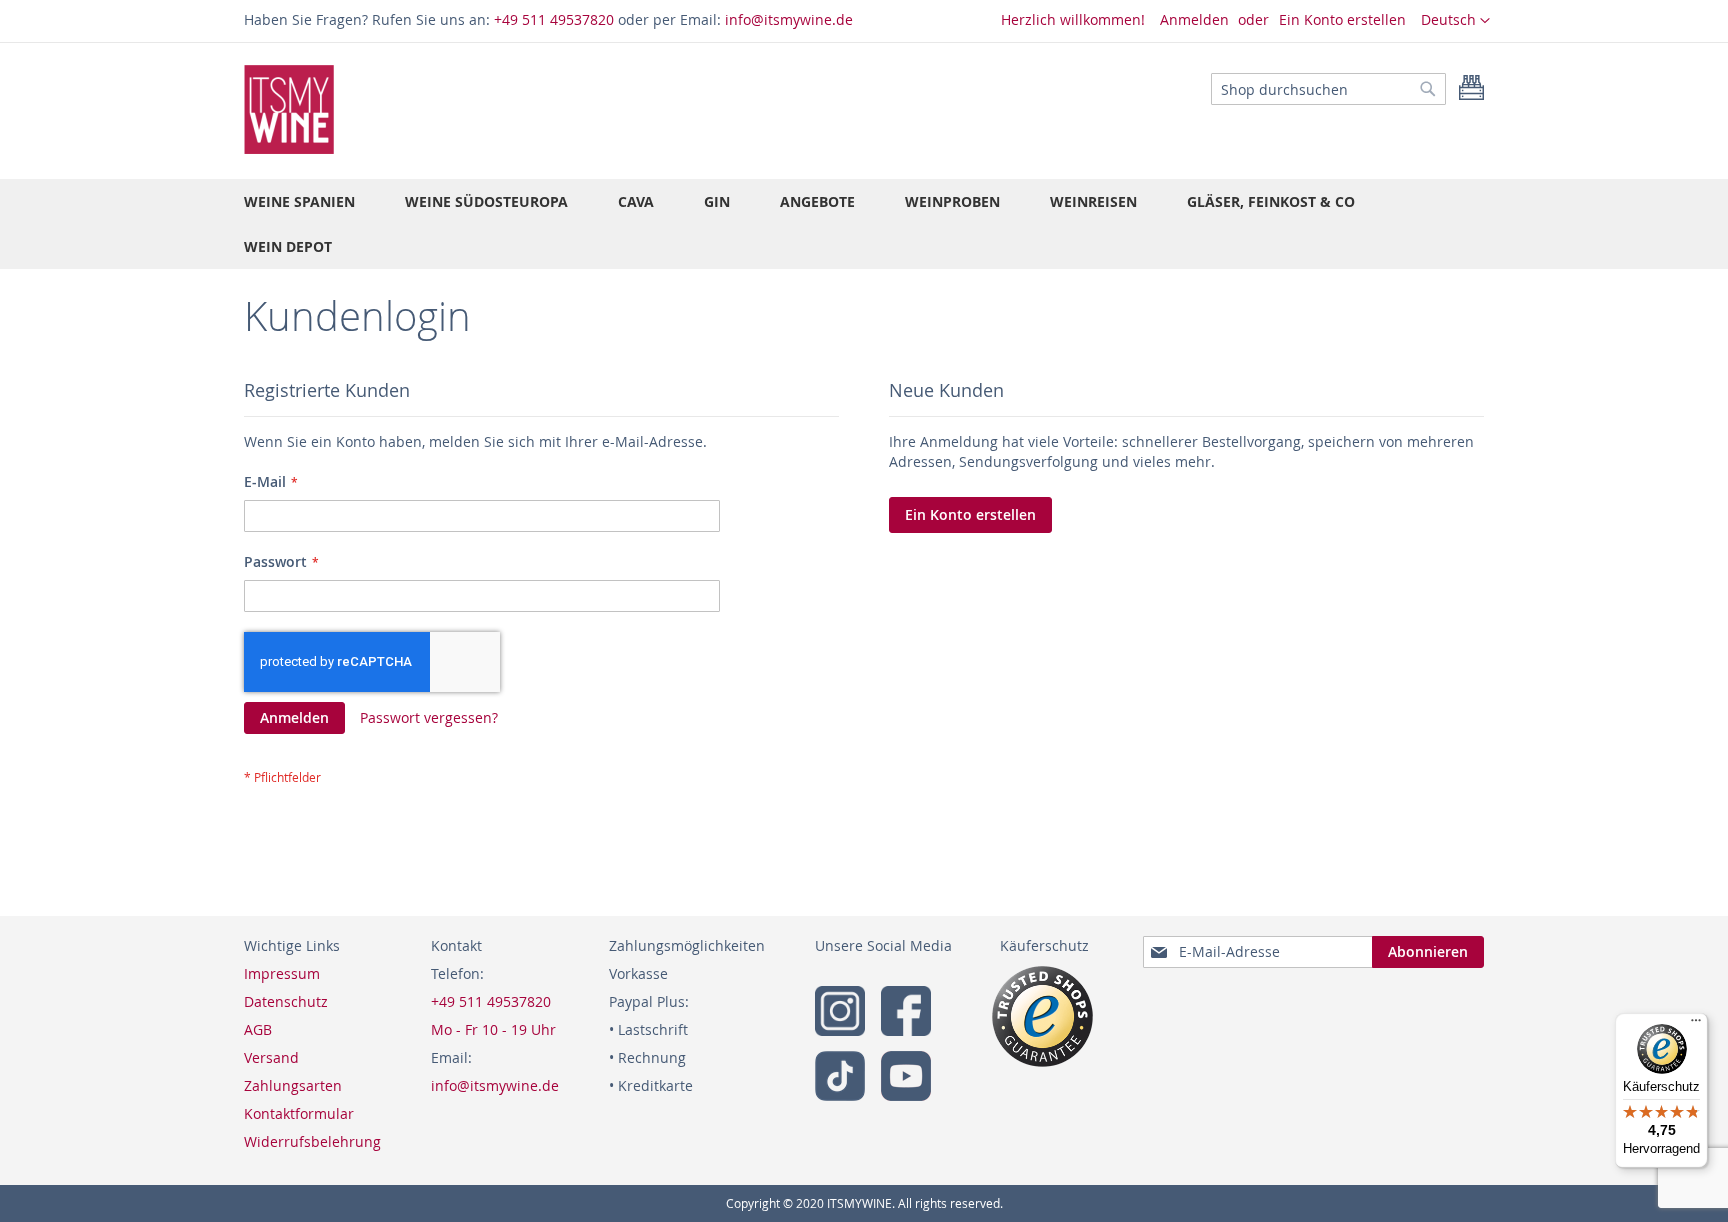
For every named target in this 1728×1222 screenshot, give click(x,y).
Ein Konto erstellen (1342, 19)
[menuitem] (299, 201)
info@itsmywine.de (789, 19)
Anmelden (1194, 19)
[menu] (864, 224)
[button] (1455, 21)
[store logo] (289, 109)
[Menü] (1696, 1025)
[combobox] (1328, 89)
